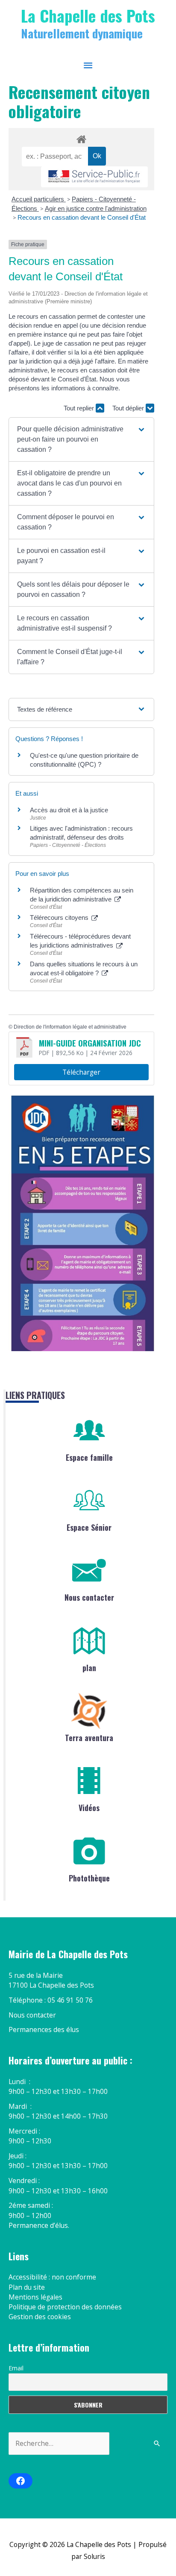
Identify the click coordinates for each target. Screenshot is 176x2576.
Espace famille (89, 1457)
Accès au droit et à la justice (69, 810)
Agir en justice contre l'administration (96, 208)
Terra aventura (89, 1738)
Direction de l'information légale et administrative (70, 1027)
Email (16, 2368)
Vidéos (89, 1808)
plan (89, 1668)
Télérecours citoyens (60, 917)
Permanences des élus (44, 2029)
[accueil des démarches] (81, 138)
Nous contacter (89, 1597)
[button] (82, 439)
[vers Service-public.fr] (94, 177)
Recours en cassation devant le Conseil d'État (82, 217)
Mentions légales (35, 2297)
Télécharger (81, 1072)
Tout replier (80, 408)
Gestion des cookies (40, 2317)
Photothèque (89, 1878)
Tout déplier (129, 408)
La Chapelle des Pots (88, 15)
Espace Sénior (89, 1527)
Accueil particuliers (39, 199)
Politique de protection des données (65, 2307)
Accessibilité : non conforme (52, 2277)
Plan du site (27, 2287)
